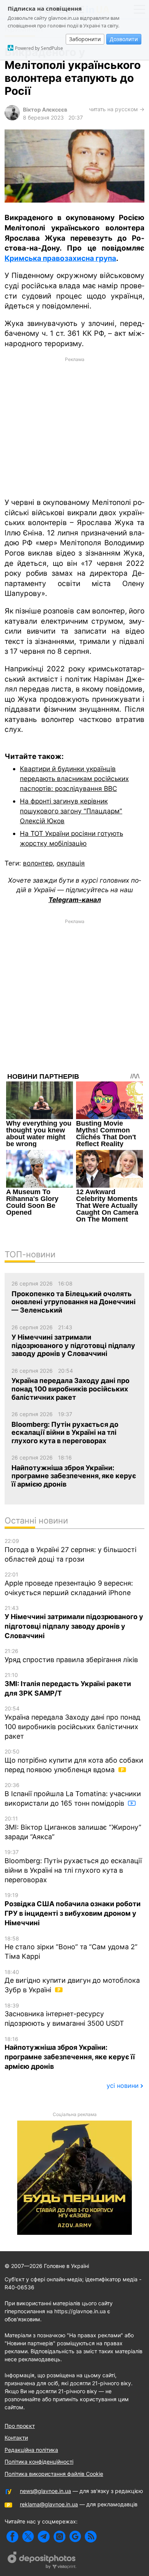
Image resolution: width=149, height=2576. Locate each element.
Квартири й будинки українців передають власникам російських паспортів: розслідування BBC (74, 778)
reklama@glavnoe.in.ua (49, 2504)
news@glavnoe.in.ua (45, 2491)
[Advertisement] (74, 426)
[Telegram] (44, 2537)
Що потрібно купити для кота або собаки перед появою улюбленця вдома (74, 1761)
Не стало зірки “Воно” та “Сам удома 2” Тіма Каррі (71, 1948)
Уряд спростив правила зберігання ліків (71, 1656)
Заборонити (85, 39)
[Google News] (75, 2537)
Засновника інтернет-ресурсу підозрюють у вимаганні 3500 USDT (64, 2015)
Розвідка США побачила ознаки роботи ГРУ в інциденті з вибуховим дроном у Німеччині (73, 1909)
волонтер (38, 863)
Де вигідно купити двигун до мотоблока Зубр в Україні (72, 1981)
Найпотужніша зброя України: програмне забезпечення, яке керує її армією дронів (70, 2053)
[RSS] (91, 2537)
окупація (71, 863)
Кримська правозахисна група (60, 258)
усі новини (123, 2086)
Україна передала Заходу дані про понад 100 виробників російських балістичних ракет (72, 1723)
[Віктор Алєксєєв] (12, 118)
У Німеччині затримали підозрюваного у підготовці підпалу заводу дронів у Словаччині (74, 1622)
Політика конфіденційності (39, 2462)
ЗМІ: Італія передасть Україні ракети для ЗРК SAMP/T (68, 1684)
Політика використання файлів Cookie (54, 2474)
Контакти (16, 2438)
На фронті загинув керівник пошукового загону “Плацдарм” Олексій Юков (71, 811)
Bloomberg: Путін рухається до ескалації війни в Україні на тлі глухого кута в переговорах (73, 1866)
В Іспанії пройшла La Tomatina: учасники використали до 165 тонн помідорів (73, 1794)
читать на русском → (117, 109)
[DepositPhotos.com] (42, 2561)
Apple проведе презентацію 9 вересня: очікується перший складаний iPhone (69, 1584)
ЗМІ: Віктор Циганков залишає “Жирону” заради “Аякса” (73, 1828)
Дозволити (124, 39)
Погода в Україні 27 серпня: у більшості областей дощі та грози (70, 1550)
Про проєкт (20, 2426)
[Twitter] (28, 2537)
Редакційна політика (31, 2450)
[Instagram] (59, 2537)
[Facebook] (12, 2537)
